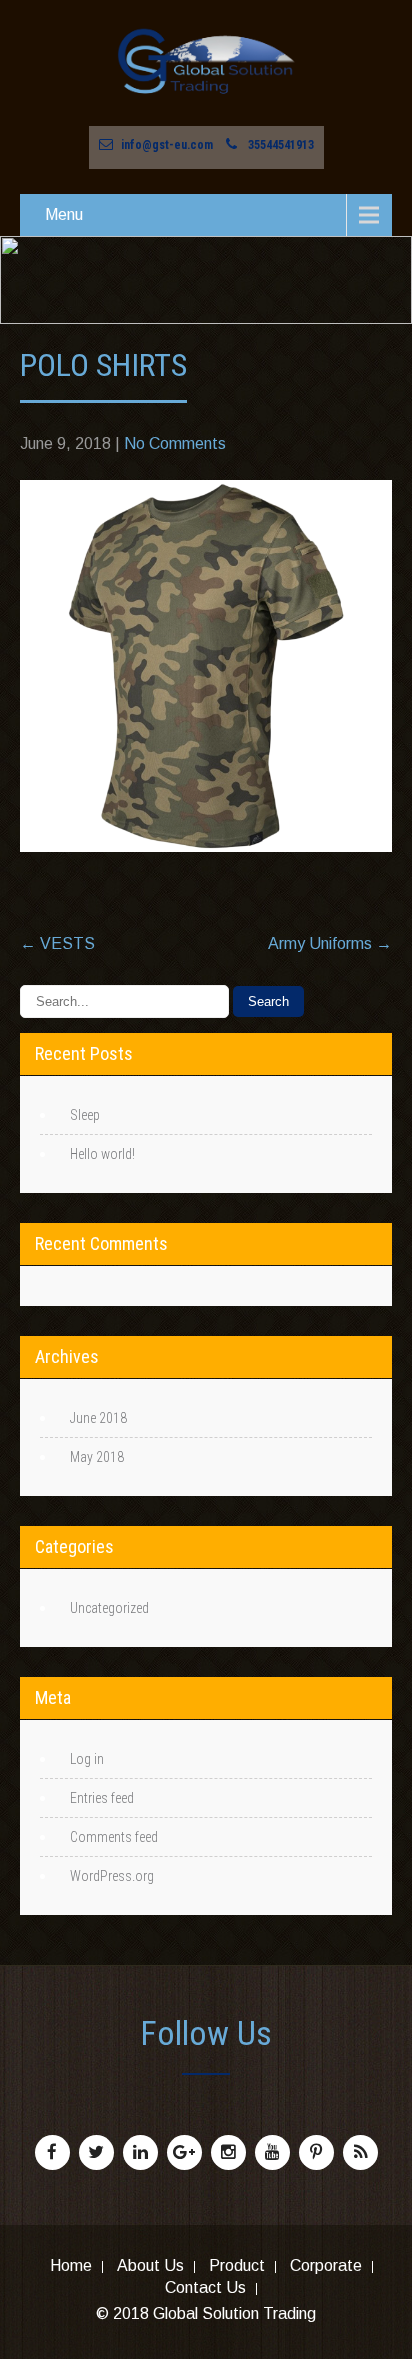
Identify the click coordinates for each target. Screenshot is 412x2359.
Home (71, 2267)
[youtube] (272, 2152)
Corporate (326, 2267)
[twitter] (96, 2152)
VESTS (57, 943)
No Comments (175, 443)
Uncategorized (109, 1608)
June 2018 (98, 1418)
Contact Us (205, 2289)
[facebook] (52, 2152)
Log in (87, 1759)
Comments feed (114, 1837)
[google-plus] (184, 2152)
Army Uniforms (330, 943)
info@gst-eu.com (167, 145)
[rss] (360, 2152)
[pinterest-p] (316, 2152)
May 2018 (97, 1457)
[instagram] (228, 2152)
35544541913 (281, 145)
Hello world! (102, 1154)
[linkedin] (140, 2152)
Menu (64, 214)
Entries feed (102, 1798)
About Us (150, 2267)
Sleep (85, 1115)
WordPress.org (112, 1876)
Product (237, 2267)
